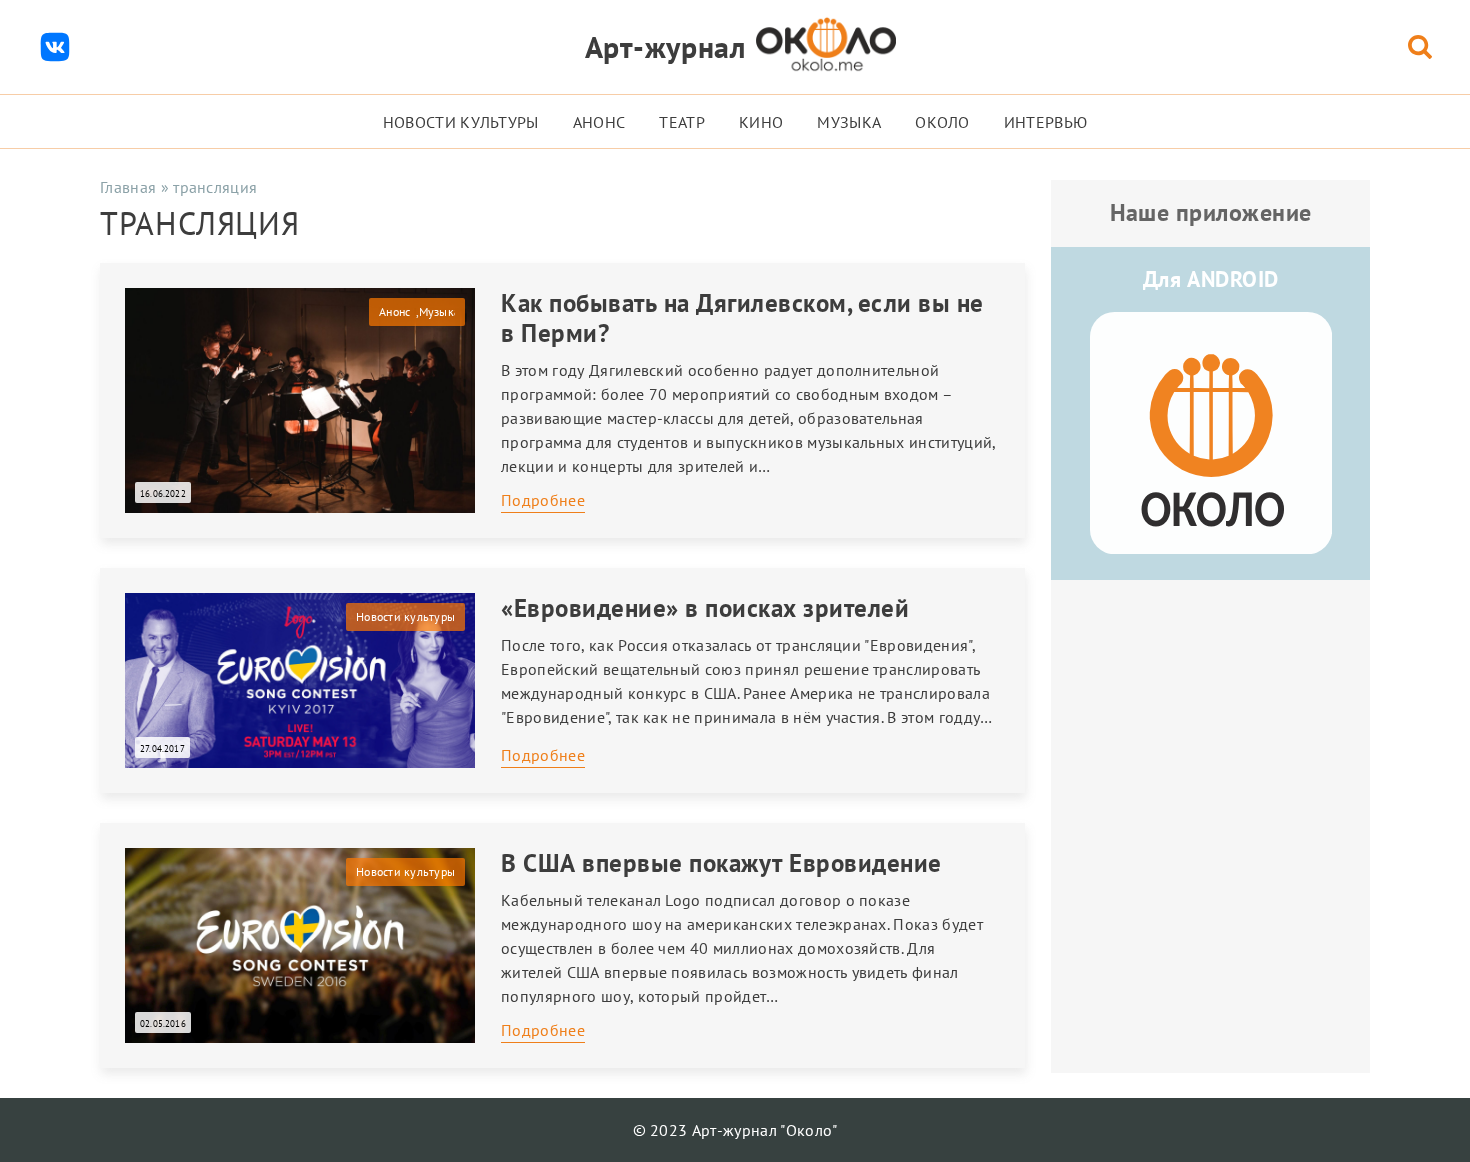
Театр (682, 122)
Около (942, 122)
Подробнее (543, 500)
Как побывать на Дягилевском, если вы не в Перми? (742, 318)
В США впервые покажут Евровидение (721, 863)
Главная (128, 187)
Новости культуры (461, 122)
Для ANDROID (1211, 279)
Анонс (599, 122)
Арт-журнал (665, 46)
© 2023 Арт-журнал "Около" (735, 1130)
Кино (761, 122)
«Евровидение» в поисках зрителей (705, 608)
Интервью (1046, 122)
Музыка (849, 122)
